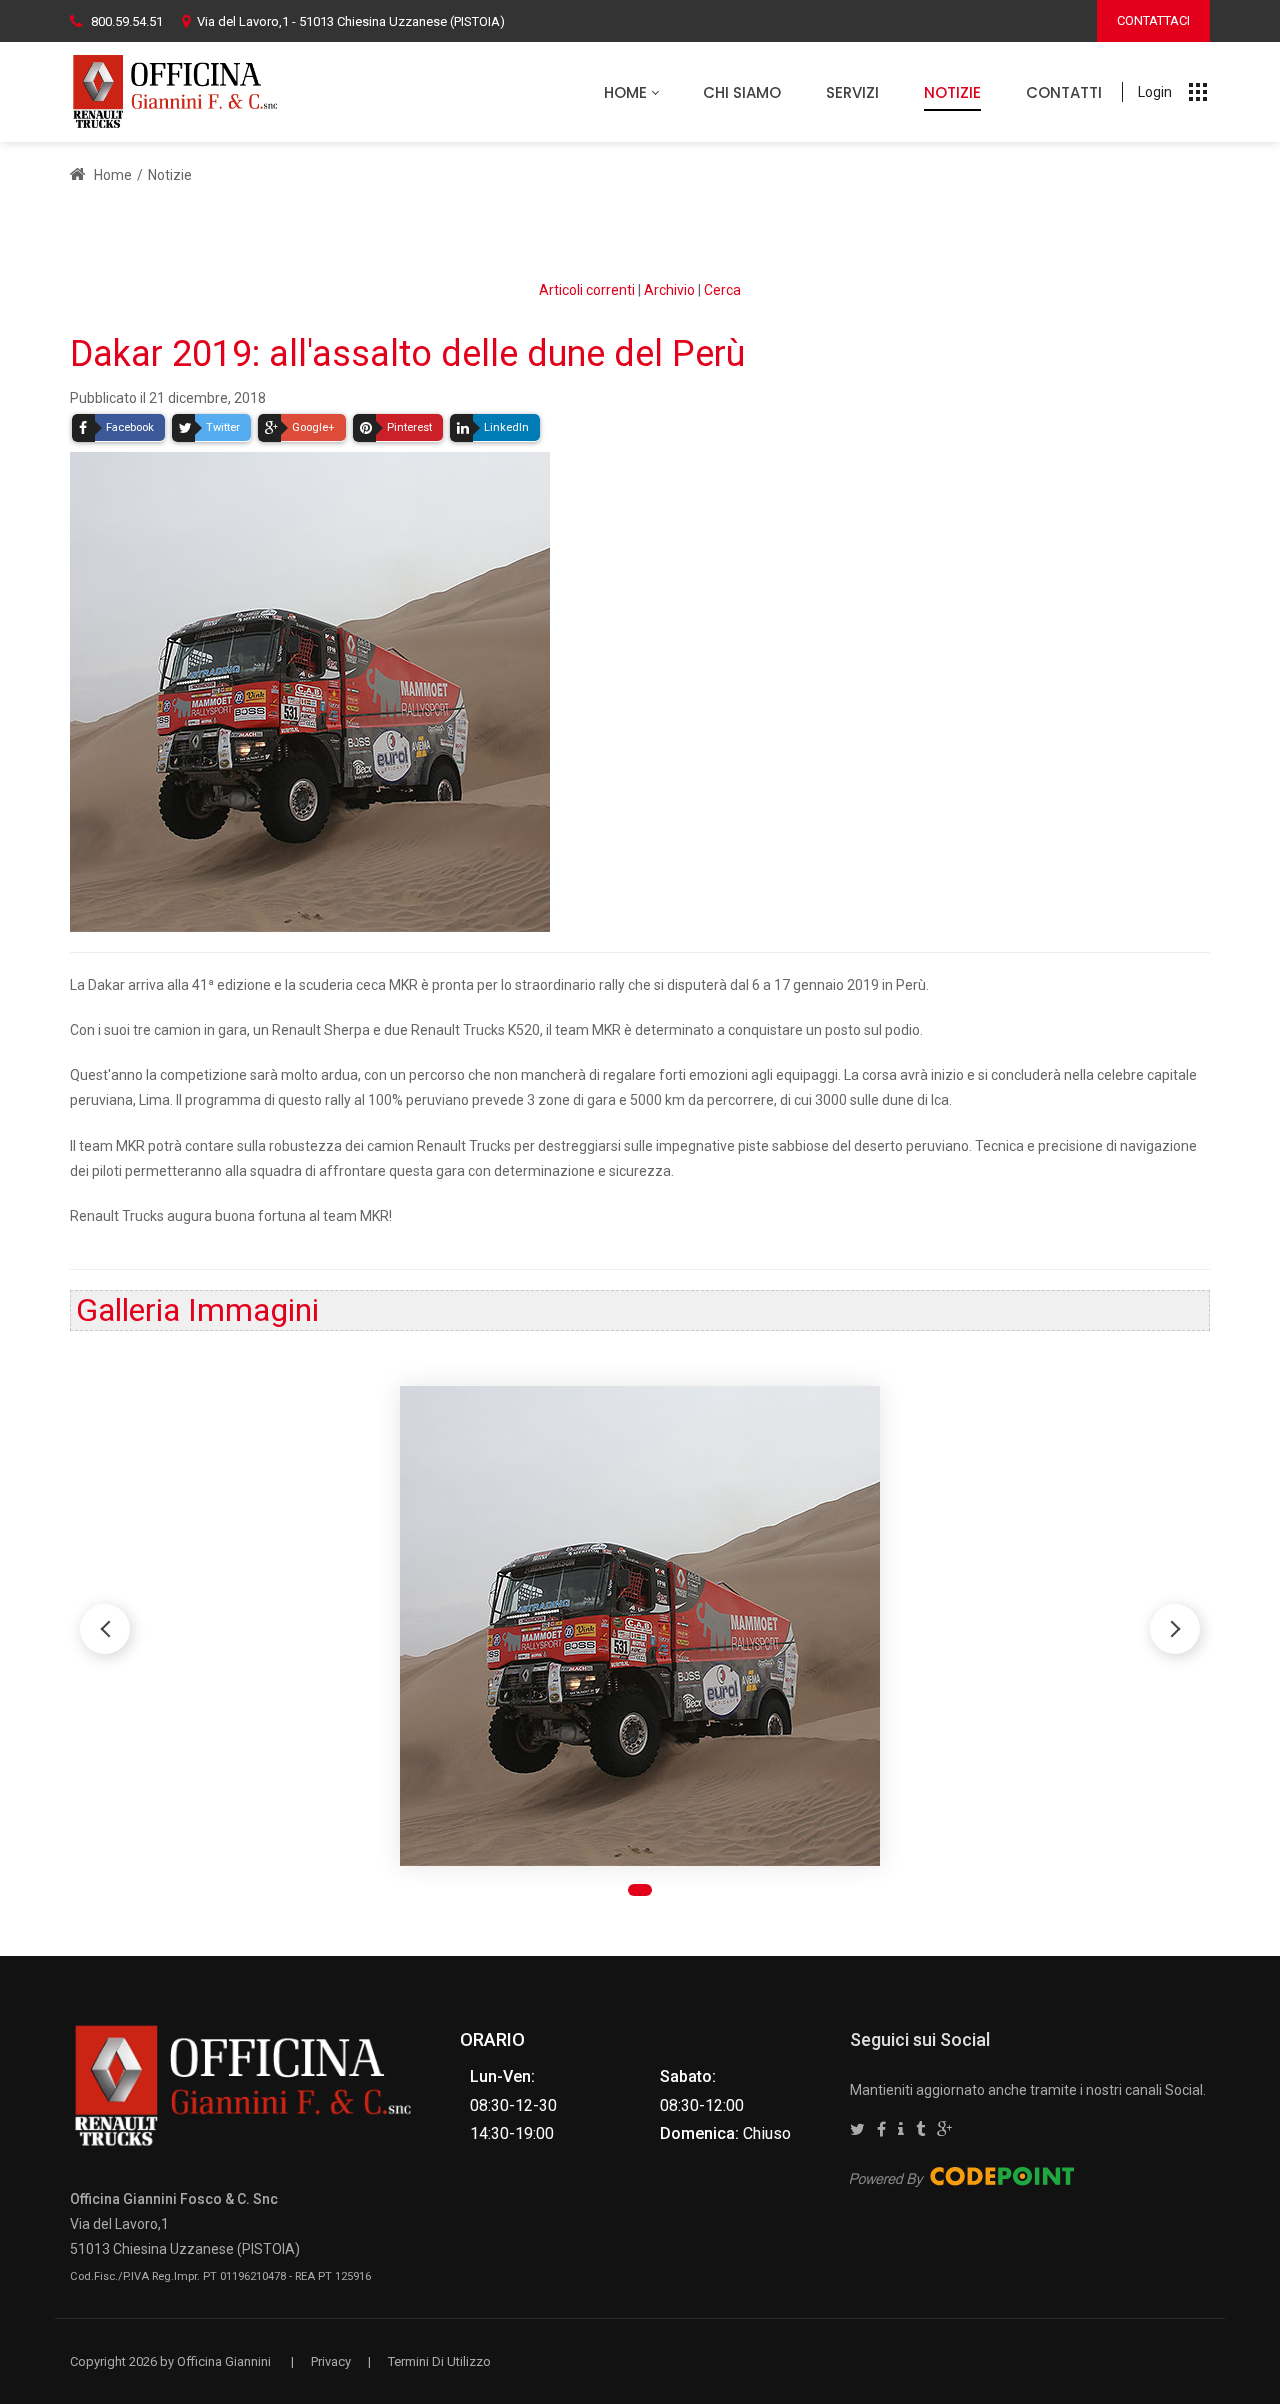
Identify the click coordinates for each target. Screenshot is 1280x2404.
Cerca (722, 290)
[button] (1175, 1629)
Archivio (669, 290)
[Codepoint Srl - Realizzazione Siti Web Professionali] (962, 2176)
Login (1155, 92)
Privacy (331, 2361)
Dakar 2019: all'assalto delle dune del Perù (407, 354)
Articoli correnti (587, 290)
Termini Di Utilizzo (439, 2361)
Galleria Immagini (197, 1310)
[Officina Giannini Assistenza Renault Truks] (179, 92)
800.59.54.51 (127, 21)
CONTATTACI (1153, 20)
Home (111, 175)
